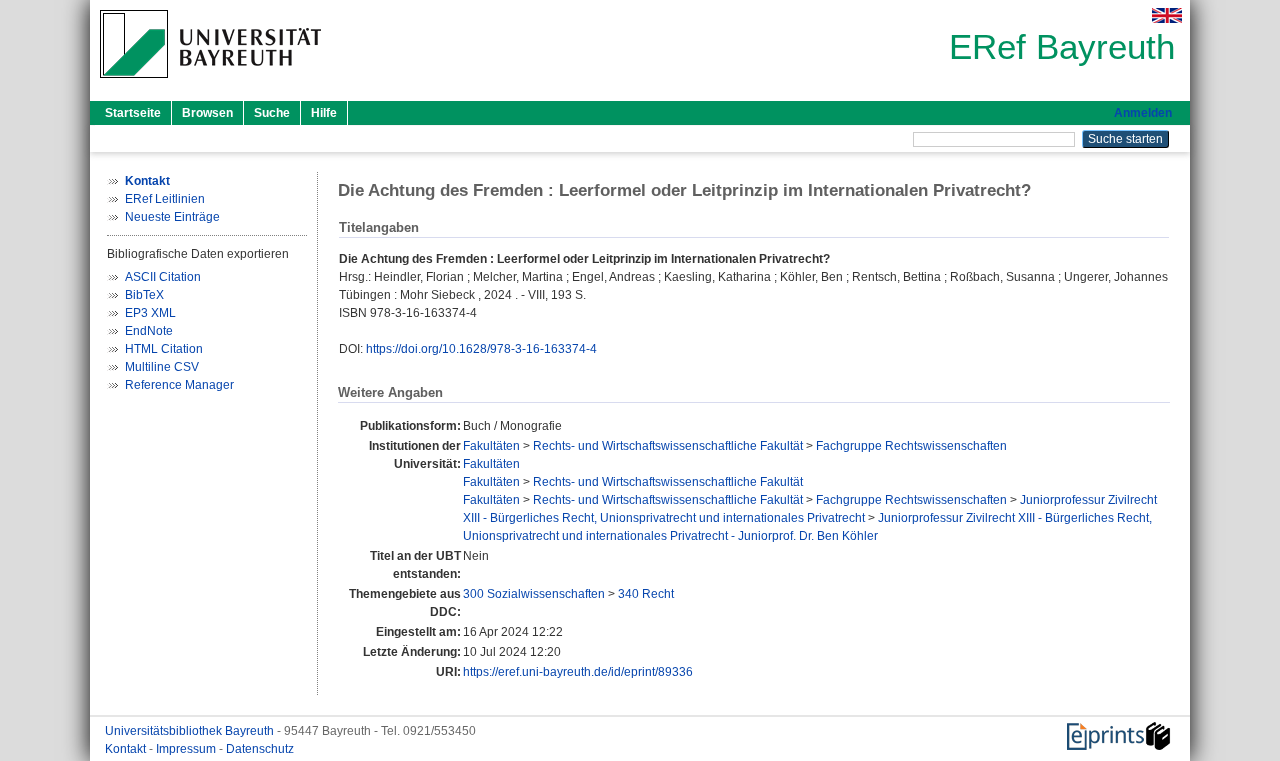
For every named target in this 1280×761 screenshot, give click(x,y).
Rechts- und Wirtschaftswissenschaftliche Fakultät (668, 446)
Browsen (207, 113)
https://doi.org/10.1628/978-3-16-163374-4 (481, 349)
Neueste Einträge (172, 217)
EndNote (149, 331)
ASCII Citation (163, 277)
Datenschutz (260, 749)
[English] (1167, 15)
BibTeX (144, 295)
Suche (272, 113)
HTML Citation (164, 349)
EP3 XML (150, 313)
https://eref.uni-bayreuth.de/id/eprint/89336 (578, 672)
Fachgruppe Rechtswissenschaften (911, 446)
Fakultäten (491, 446)
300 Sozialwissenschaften (534, 594)
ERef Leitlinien (165, 199)
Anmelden (1143, 113)
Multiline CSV (162, 367)
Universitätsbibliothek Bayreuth (191, 731)
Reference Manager (179, 385)
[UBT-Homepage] (210, 84)
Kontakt (127, 749)
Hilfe (324, 113)
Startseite (133, 113)
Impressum (187, 749)
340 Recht (646, 594)
